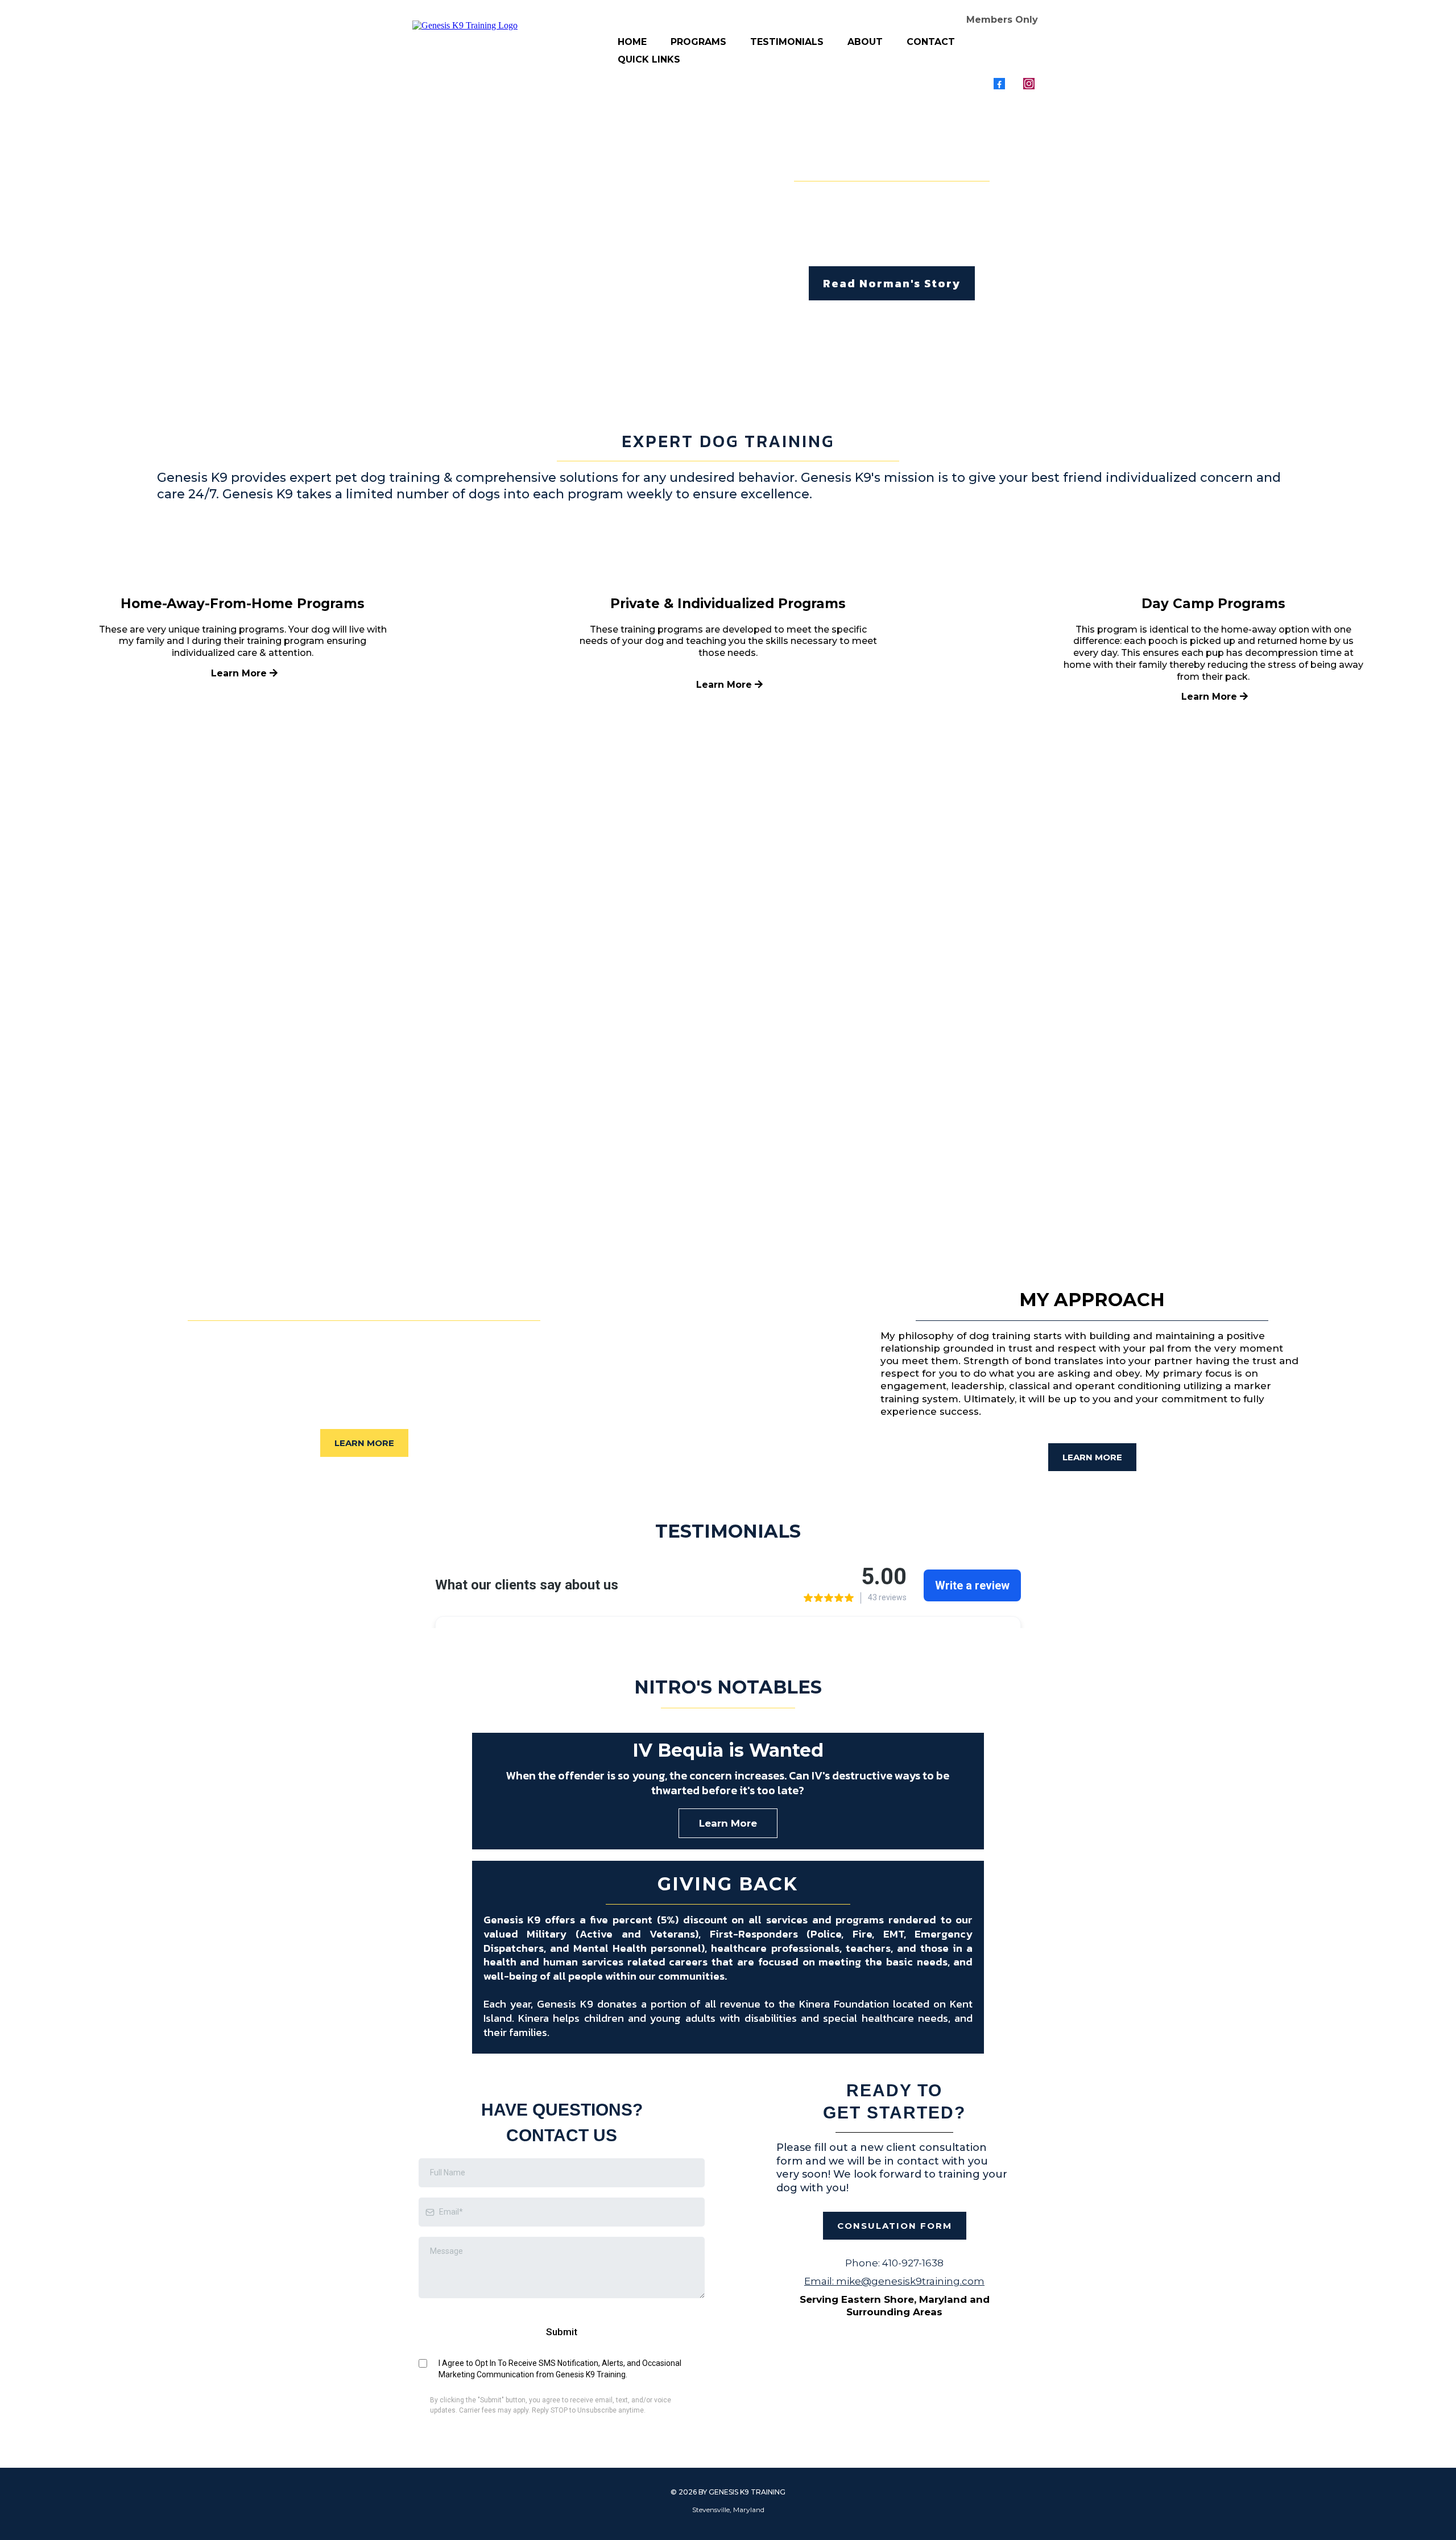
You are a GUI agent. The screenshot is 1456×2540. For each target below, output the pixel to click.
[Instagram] (1029, 84)
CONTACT (931, 42)
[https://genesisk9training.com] (465, 25)
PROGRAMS (698, 42)
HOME (632, 42)
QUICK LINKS (649, 59)
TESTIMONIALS (787, 42)
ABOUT (865, 42)
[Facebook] (999, 84)
